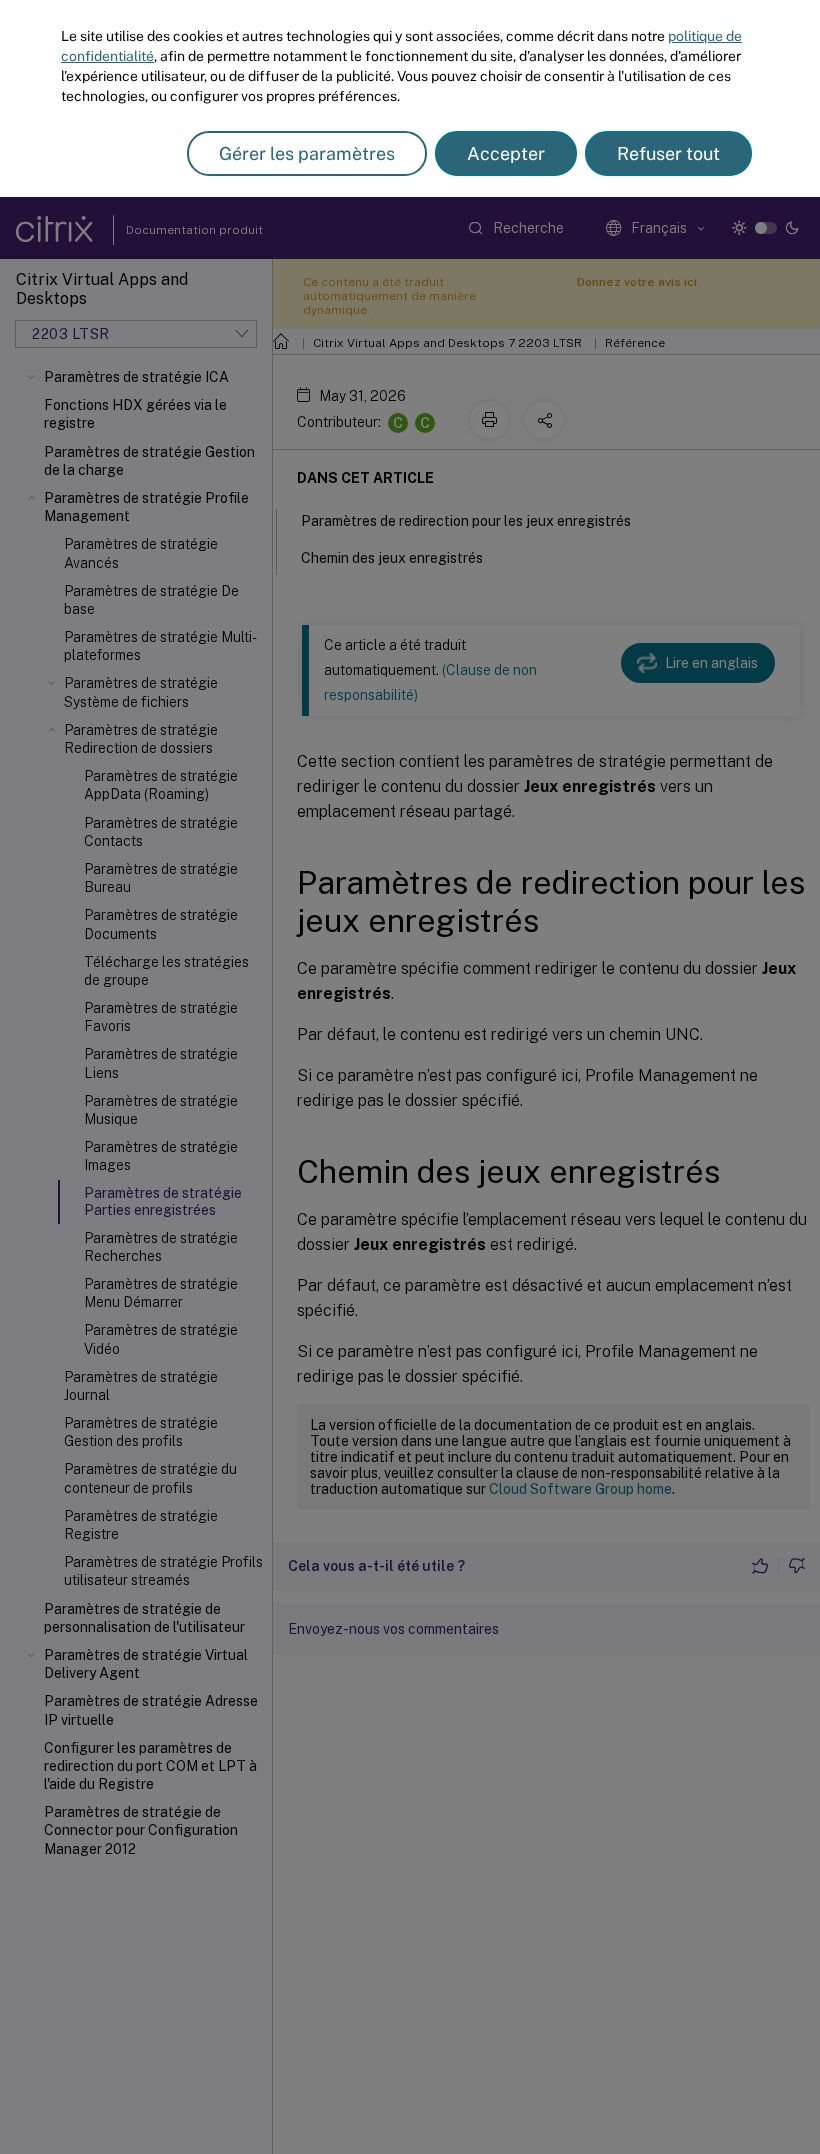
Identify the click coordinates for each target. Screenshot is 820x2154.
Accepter (506, 153)
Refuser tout (668, 153)
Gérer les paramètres (307, 153)
